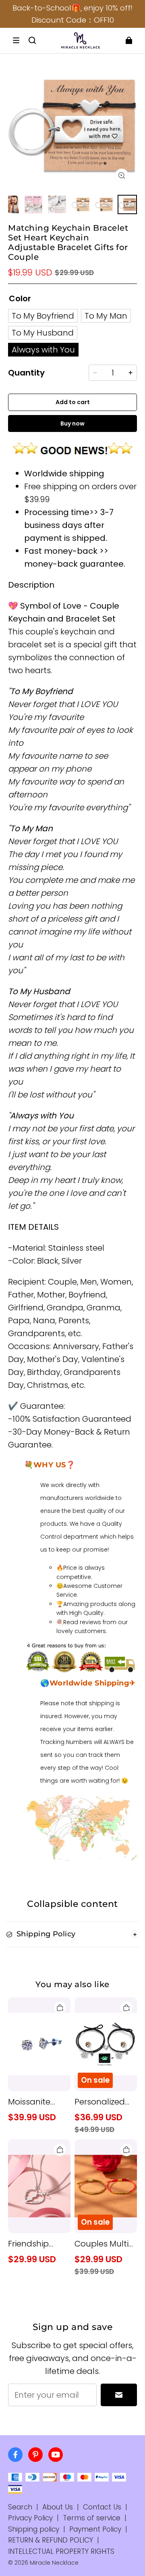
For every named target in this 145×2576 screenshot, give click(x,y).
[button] (16, 40)
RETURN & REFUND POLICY (51, 2540)
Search (20, 2507)
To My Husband (43, 333)
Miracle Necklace (54, 2563)
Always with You (43, 350)
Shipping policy (34, 2529)
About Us (58, 2507)
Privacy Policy (30, 2518)
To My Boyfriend (43, 316)
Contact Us (102, 2507)
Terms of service (92, 2518)
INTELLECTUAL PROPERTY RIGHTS (61, 2551)
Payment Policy (95, 2529)
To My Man (106, 316)
